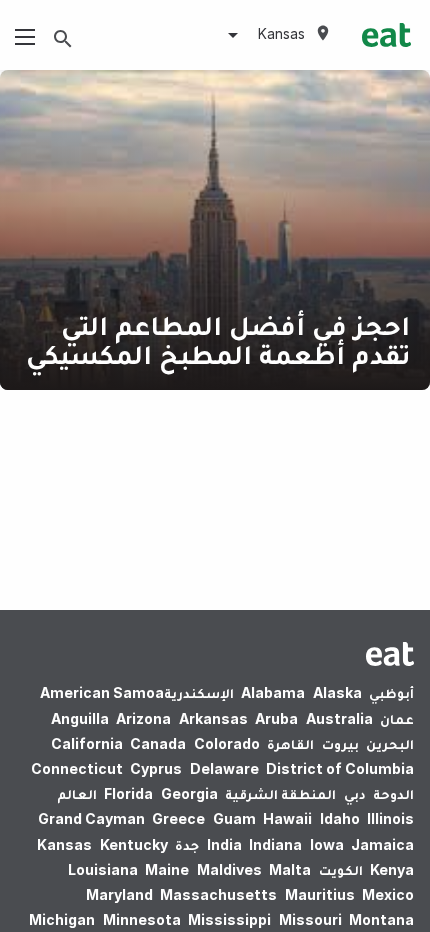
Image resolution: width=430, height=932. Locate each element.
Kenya (392, 869)
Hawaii (287, 818)
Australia (339, 718)
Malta (290, 869)
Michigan (62, 919)
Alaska (337, 692)
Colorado (227, 743)
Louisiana (103, 869)
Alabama (273, 692)
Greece (178, 818)
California (87, 743)
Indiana (275, 844)
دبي (355, 793)
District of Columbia (340, 768)
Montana (381, 919)
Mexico (388, 894)
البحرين (390, 743)
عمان (397, 718)
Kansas (64, 844)
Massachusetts (218, 894)
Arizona (143, 718)
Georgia (189, 793)
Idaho (340, 818)
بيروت (340, 743)
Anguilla (80, 718)
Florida (128, 793)
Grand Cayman (91, 818)
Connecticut (77, 768)
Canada (158, 743)
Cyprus (156, 768)
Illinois (390, 818)
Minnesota (142, 919)
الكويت (341, 869)
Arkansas (213, 718)
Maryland (119, 894)
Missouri (310, 919)
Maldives (229, 869)
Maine (167, 869)
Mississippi (229, 919)
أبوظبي (391, 692)
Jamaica (382, 844)
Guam (234, 818)
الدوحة (393, 793)
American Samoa (102, 692)
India (224, 844)
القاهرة (290, 743)
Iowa (327, 844)
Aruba (276, 718)
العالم (77, 793)
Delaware (224, 768)
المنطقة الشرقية (280, 793)
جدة (187, 844)
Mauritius (320, 894)
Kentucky (134, 844)
